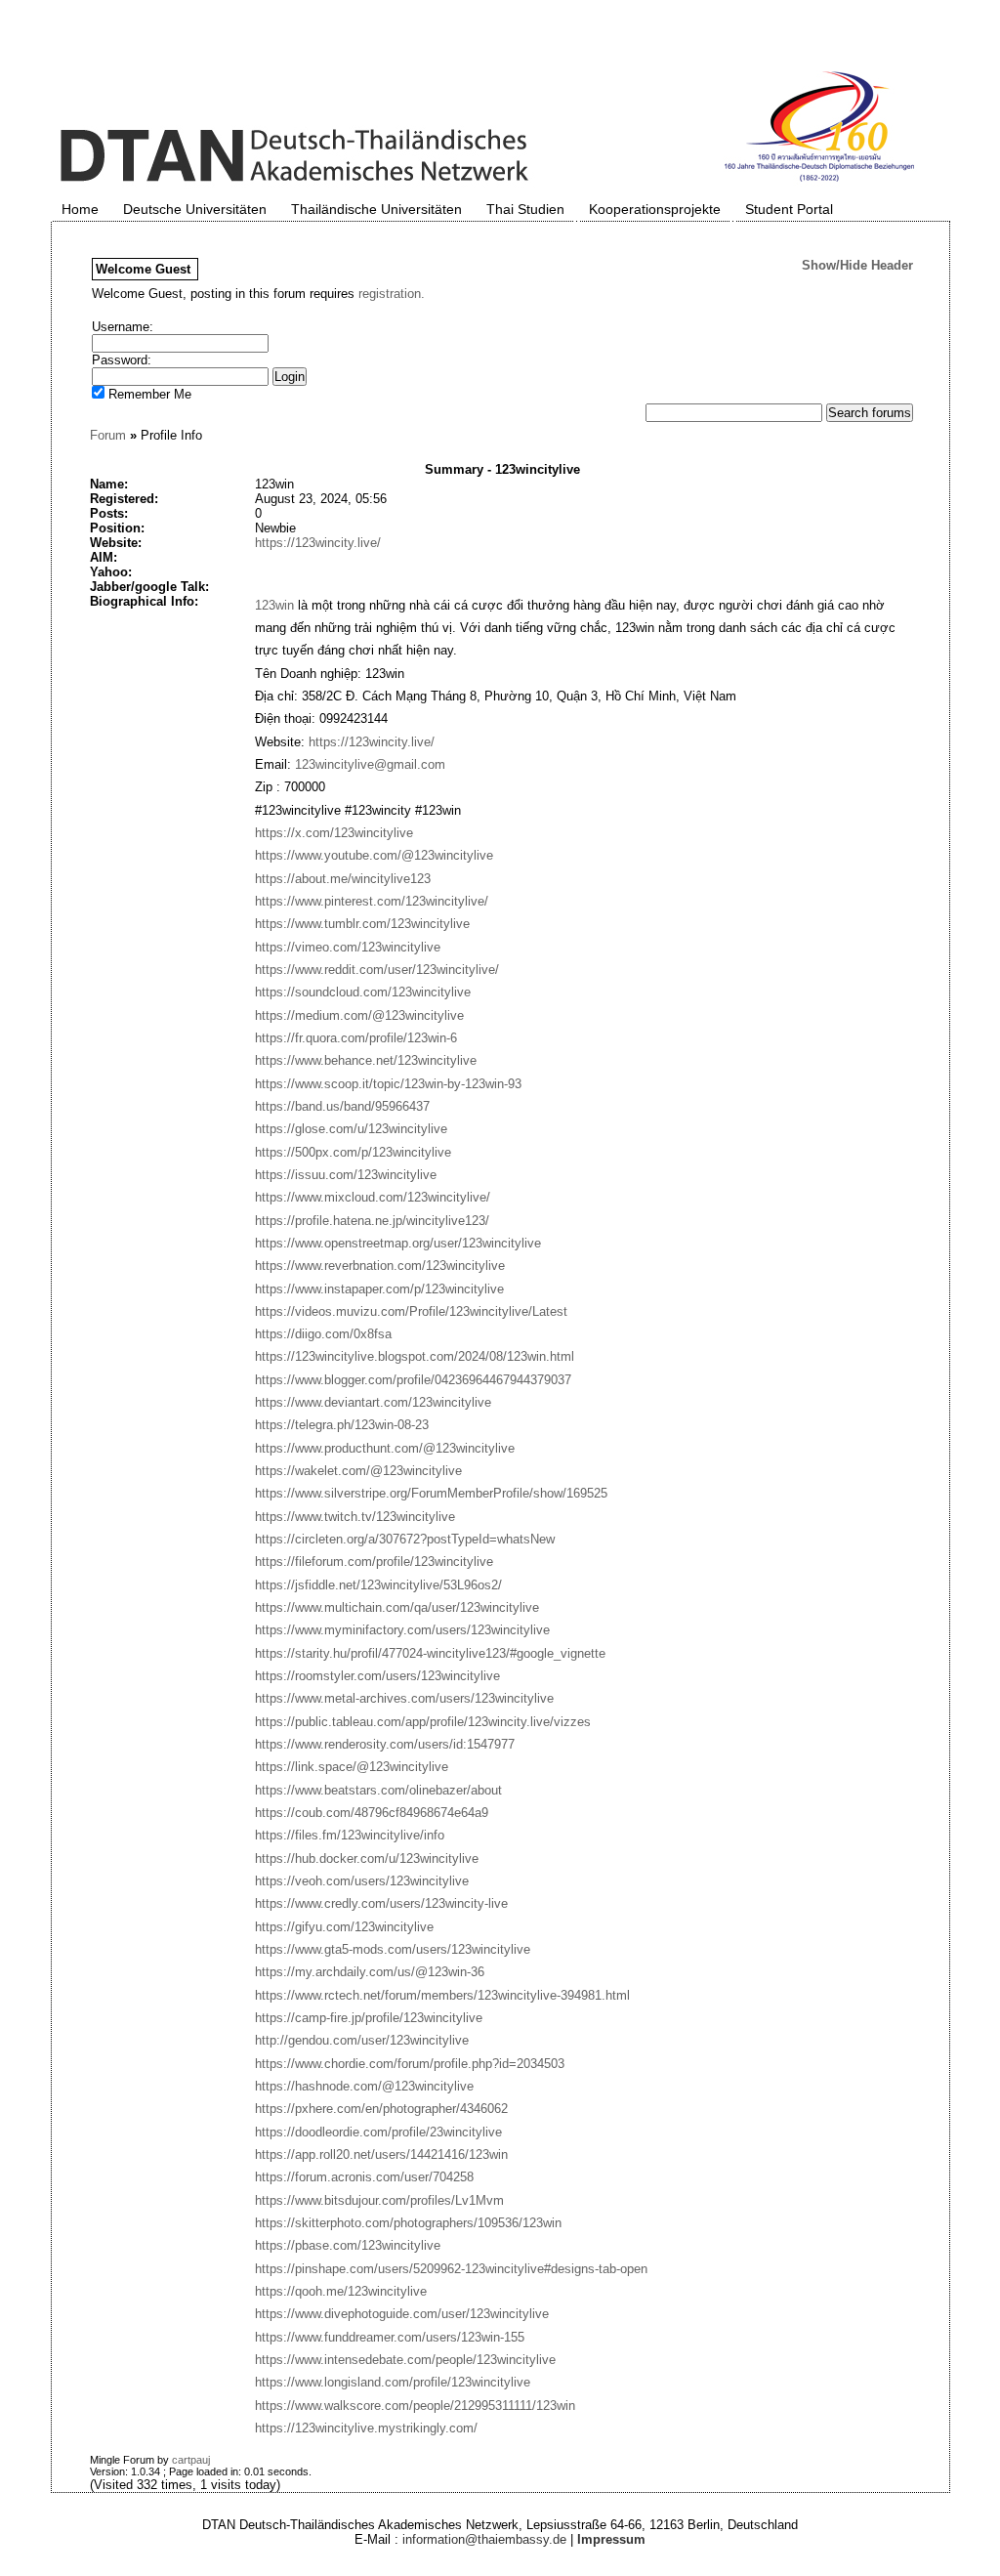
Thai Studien (525, 209)
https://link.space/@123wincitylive (352, 1767)
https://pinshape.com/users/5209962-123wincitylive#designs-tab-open (451, 2269)
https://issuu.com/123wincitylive (346, 1175)
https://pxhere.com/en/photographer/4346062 (381, 2109)
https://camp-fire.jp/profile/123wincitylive (369, 2018)
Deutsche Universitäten (195, 209)
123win (274, 605)
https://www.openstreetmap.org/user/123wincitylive (398, 1243)
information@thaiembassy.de (484, 2539)
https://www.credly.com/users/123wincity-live (381, 1903)
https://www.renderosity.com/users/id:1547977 (385, 1744)
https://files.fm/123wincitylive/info (350, 1835)
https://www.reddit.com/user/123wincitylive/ (377, 970)
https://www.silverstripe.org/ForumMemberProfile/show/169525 (431, 1493)
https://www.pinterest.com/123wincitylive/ (372, 901)
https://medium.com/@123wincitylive (359, 1015)
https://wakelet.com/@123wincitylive (358, 1471)
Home (80, 209)
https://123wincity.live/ (318, 543)
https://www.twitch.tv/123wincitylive (355, 1517)
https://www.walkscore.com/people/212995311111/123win (415, 2406)
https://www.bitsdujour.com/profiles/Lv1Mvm (379, 2200)
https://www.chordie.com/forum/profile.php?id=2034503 (410, 2064)
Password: (122, 360)
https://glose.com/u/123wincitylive (351, 1129)
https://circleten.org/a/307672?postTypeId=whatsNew (405, 1539)
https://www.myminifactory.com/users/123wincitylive (402, 1630)
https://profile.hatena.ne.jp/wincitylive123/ (372, 1221)
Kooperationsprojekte (655, 209)
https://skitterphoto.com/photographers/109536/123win (408, 2223)
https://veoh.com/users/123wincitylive (362, 1881)
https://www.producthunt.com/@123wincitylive (385, 1448)
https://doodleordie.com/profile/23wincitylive (378, 2132)
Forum (108, 435)
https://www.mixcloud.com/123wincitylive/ (373, 1197)
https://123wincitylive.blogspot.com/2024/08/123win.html (415, 1356)
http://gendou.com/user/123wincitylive (362, 2040)
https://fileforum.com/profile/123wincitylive (374, 1562)
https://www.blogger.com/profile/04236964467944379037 (413, 1380)
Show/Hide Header (857, 265)
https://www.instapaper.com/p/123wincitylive (379, 1289)
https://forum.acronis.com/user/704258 (364, 2177)
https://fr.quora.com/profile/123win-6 (356, 1038)
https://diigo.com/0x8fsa (323, 1334)
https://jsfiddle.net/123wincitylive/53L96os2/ (378, 1585)
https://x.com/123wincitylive (334, 833)
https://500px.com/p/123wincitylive (353, 1152)
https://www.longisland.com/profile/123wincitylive (393, 2382)
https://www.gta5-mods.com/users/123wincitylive (393, 1949)
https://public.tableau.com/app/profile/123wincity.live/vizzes (423, 1722)
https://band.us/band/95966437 (342, 1106)
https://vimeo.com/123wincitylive (348, 947)
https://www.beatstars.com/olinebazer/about (378, 1790)
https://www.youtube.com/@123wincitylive (374, 855)
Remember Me (148, 394)
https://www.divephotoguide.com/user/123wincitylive (402, 2314)
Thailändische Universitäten (376, 209)
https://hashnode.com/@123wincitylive (364, 2086)
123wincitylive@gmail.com (370, 764)
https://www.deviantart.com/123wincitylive (373, 1402)
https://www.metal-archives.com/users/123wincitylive (404, 1698)
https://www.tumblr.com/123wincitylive (362, 924)
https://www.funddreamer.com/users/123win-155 (390, 2337)
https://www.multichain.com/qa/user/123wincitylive (397, 1607)
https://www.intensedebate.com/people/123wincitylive (405, 2360)
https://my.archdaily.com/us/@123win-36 (370, 1972)
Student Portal (789, 209)
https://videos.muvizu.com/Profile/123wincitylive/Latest (411, 1311)
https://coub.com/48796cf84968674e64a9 (372, 1813)
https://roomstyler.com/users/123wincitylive (377, 1676)
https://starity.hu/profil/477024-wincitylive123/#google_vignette (430, 1653)
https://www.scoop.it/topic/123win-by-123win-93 (388, 1084)
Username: (123, 327)
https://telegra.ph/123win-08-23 (342, 1425)
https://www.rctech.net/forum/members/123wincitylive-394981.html (442, 1995)
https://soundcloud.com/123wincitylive (363, 992)
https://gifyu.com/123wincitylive (344, 1927)
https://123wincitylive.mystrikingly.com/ (366, 2428)
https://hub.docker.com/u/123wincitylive (367, 1858)
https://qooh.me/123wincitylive (341, 2291)
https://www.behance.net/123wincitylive (366, 1060)
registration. (392, 294)
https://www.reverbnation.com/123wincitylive (380, 1266)
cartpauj (191, 2460)
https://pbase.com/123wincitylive (348, 2245)
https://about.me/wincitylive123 (343, 879)
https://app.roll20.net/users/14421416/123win (381, 2154)
